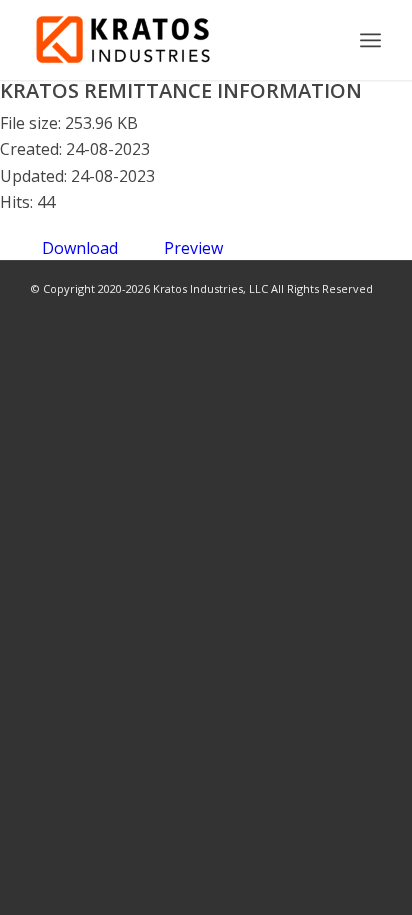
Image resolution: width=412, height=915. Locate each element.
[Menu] (370, 40)
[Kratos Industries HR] (171, 40)
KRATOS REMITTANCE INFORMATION (181, 90)
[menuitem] (370, 40)
